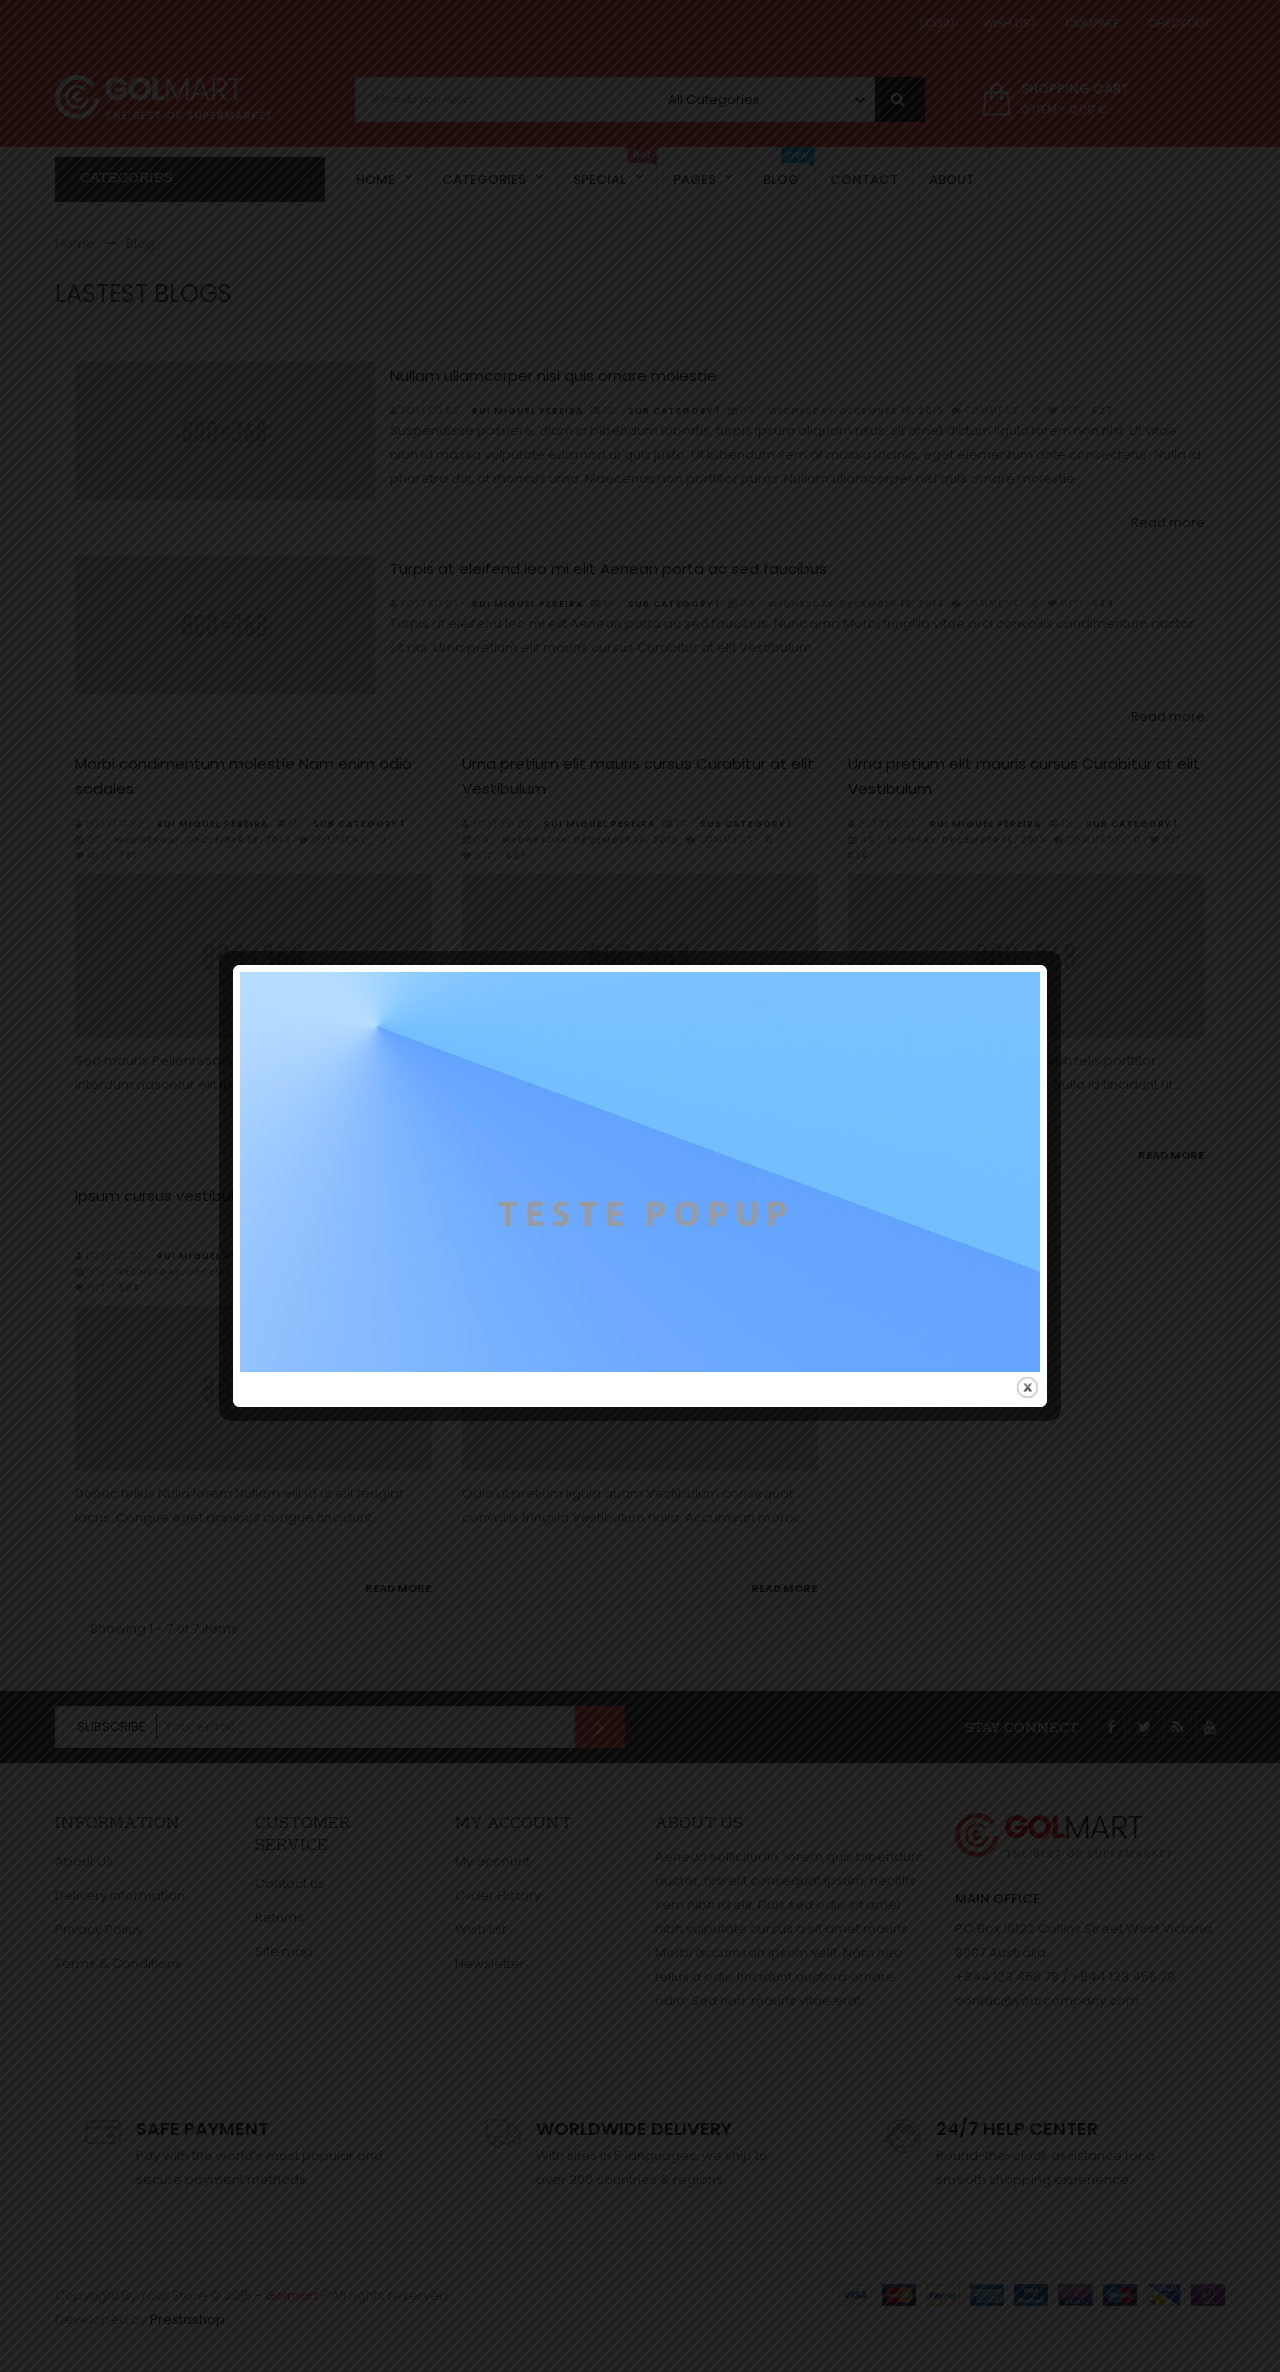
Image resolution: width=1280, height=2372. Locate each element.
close (1027, 1387)
